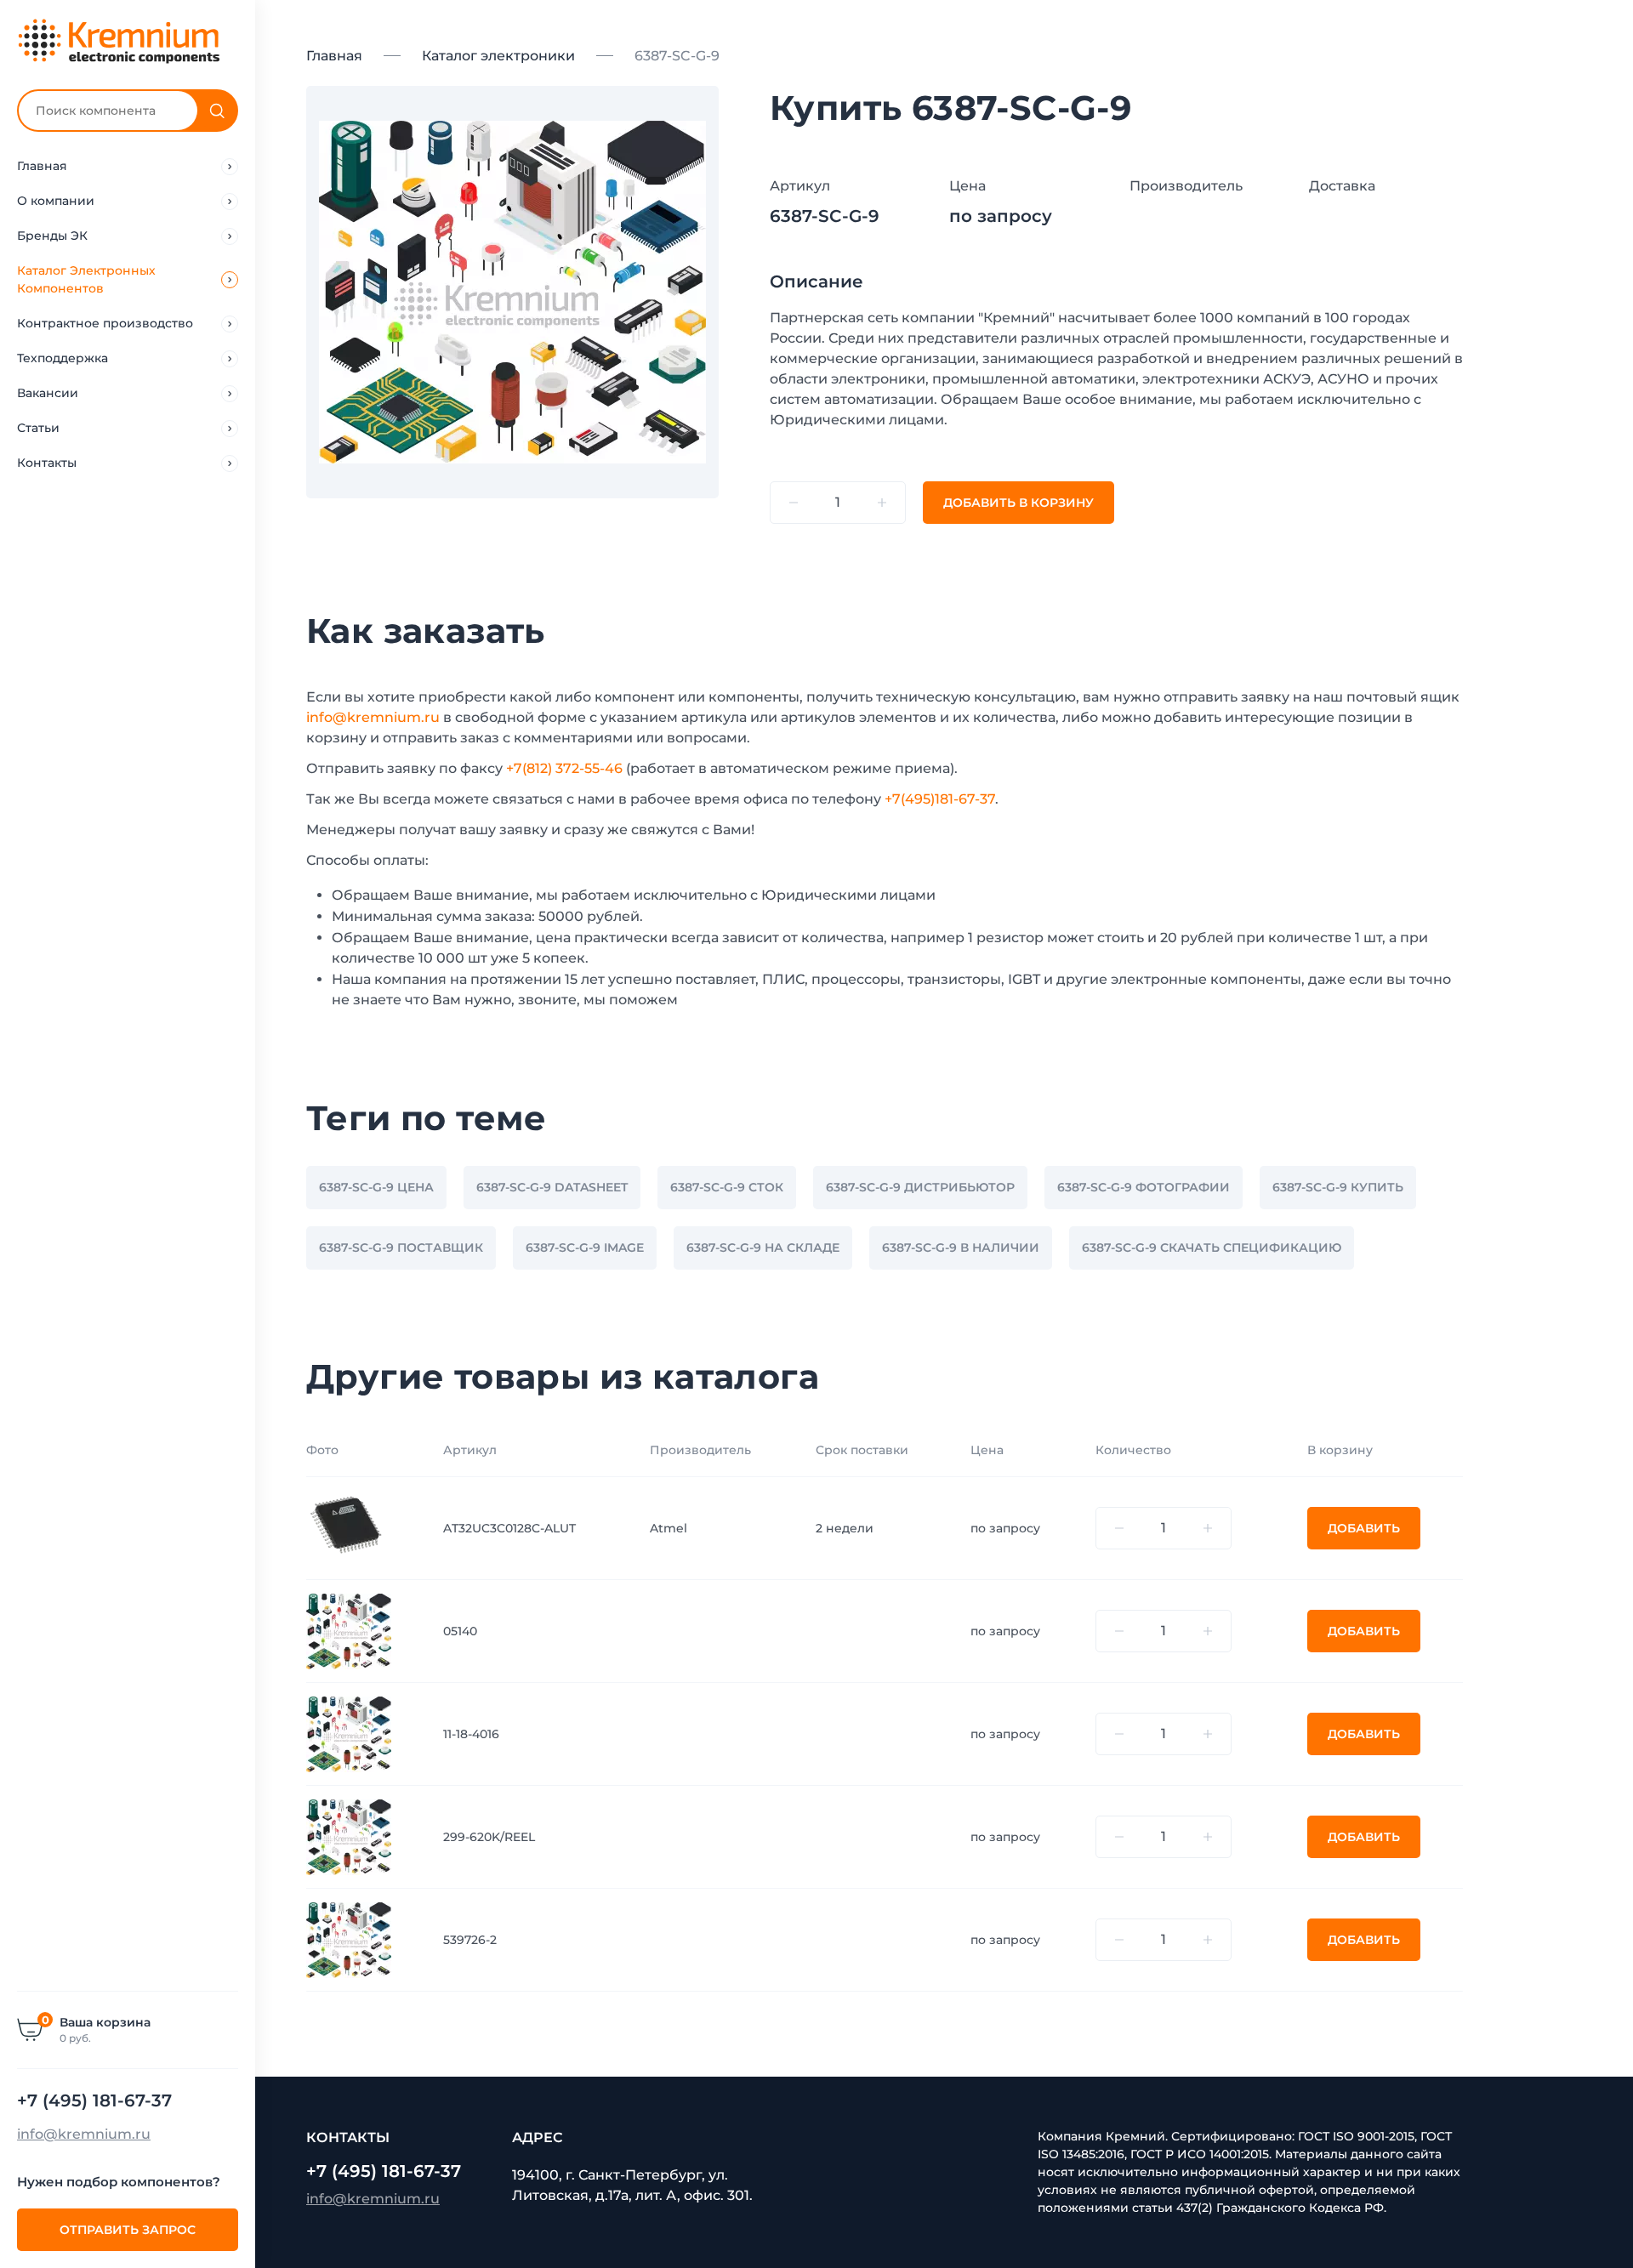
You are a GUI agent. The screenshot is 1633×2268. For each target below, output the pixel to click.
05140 (460, 1631)
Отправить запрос (128, 2230)
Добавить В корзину (1018, 503)
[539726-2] (349, 1939)
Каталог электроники (498, 56)
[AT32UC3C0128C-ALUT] (349, 1527)
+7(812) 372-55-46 (564, 768)
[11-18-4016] (349, 1733)
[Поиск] (217, 111)
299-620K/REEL (489, 1837)
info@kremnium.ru (84, 2134)
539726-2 (470, 1940)
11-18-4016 (471, 1734)
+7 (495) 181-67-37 (94, 2100)
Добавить (1364, 1528)
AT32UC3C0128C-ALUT (509, 1528)
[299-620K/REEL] (349, 1836)
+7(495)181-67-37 (940, 799)
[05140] (349, 1630)
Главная (334, 56)
